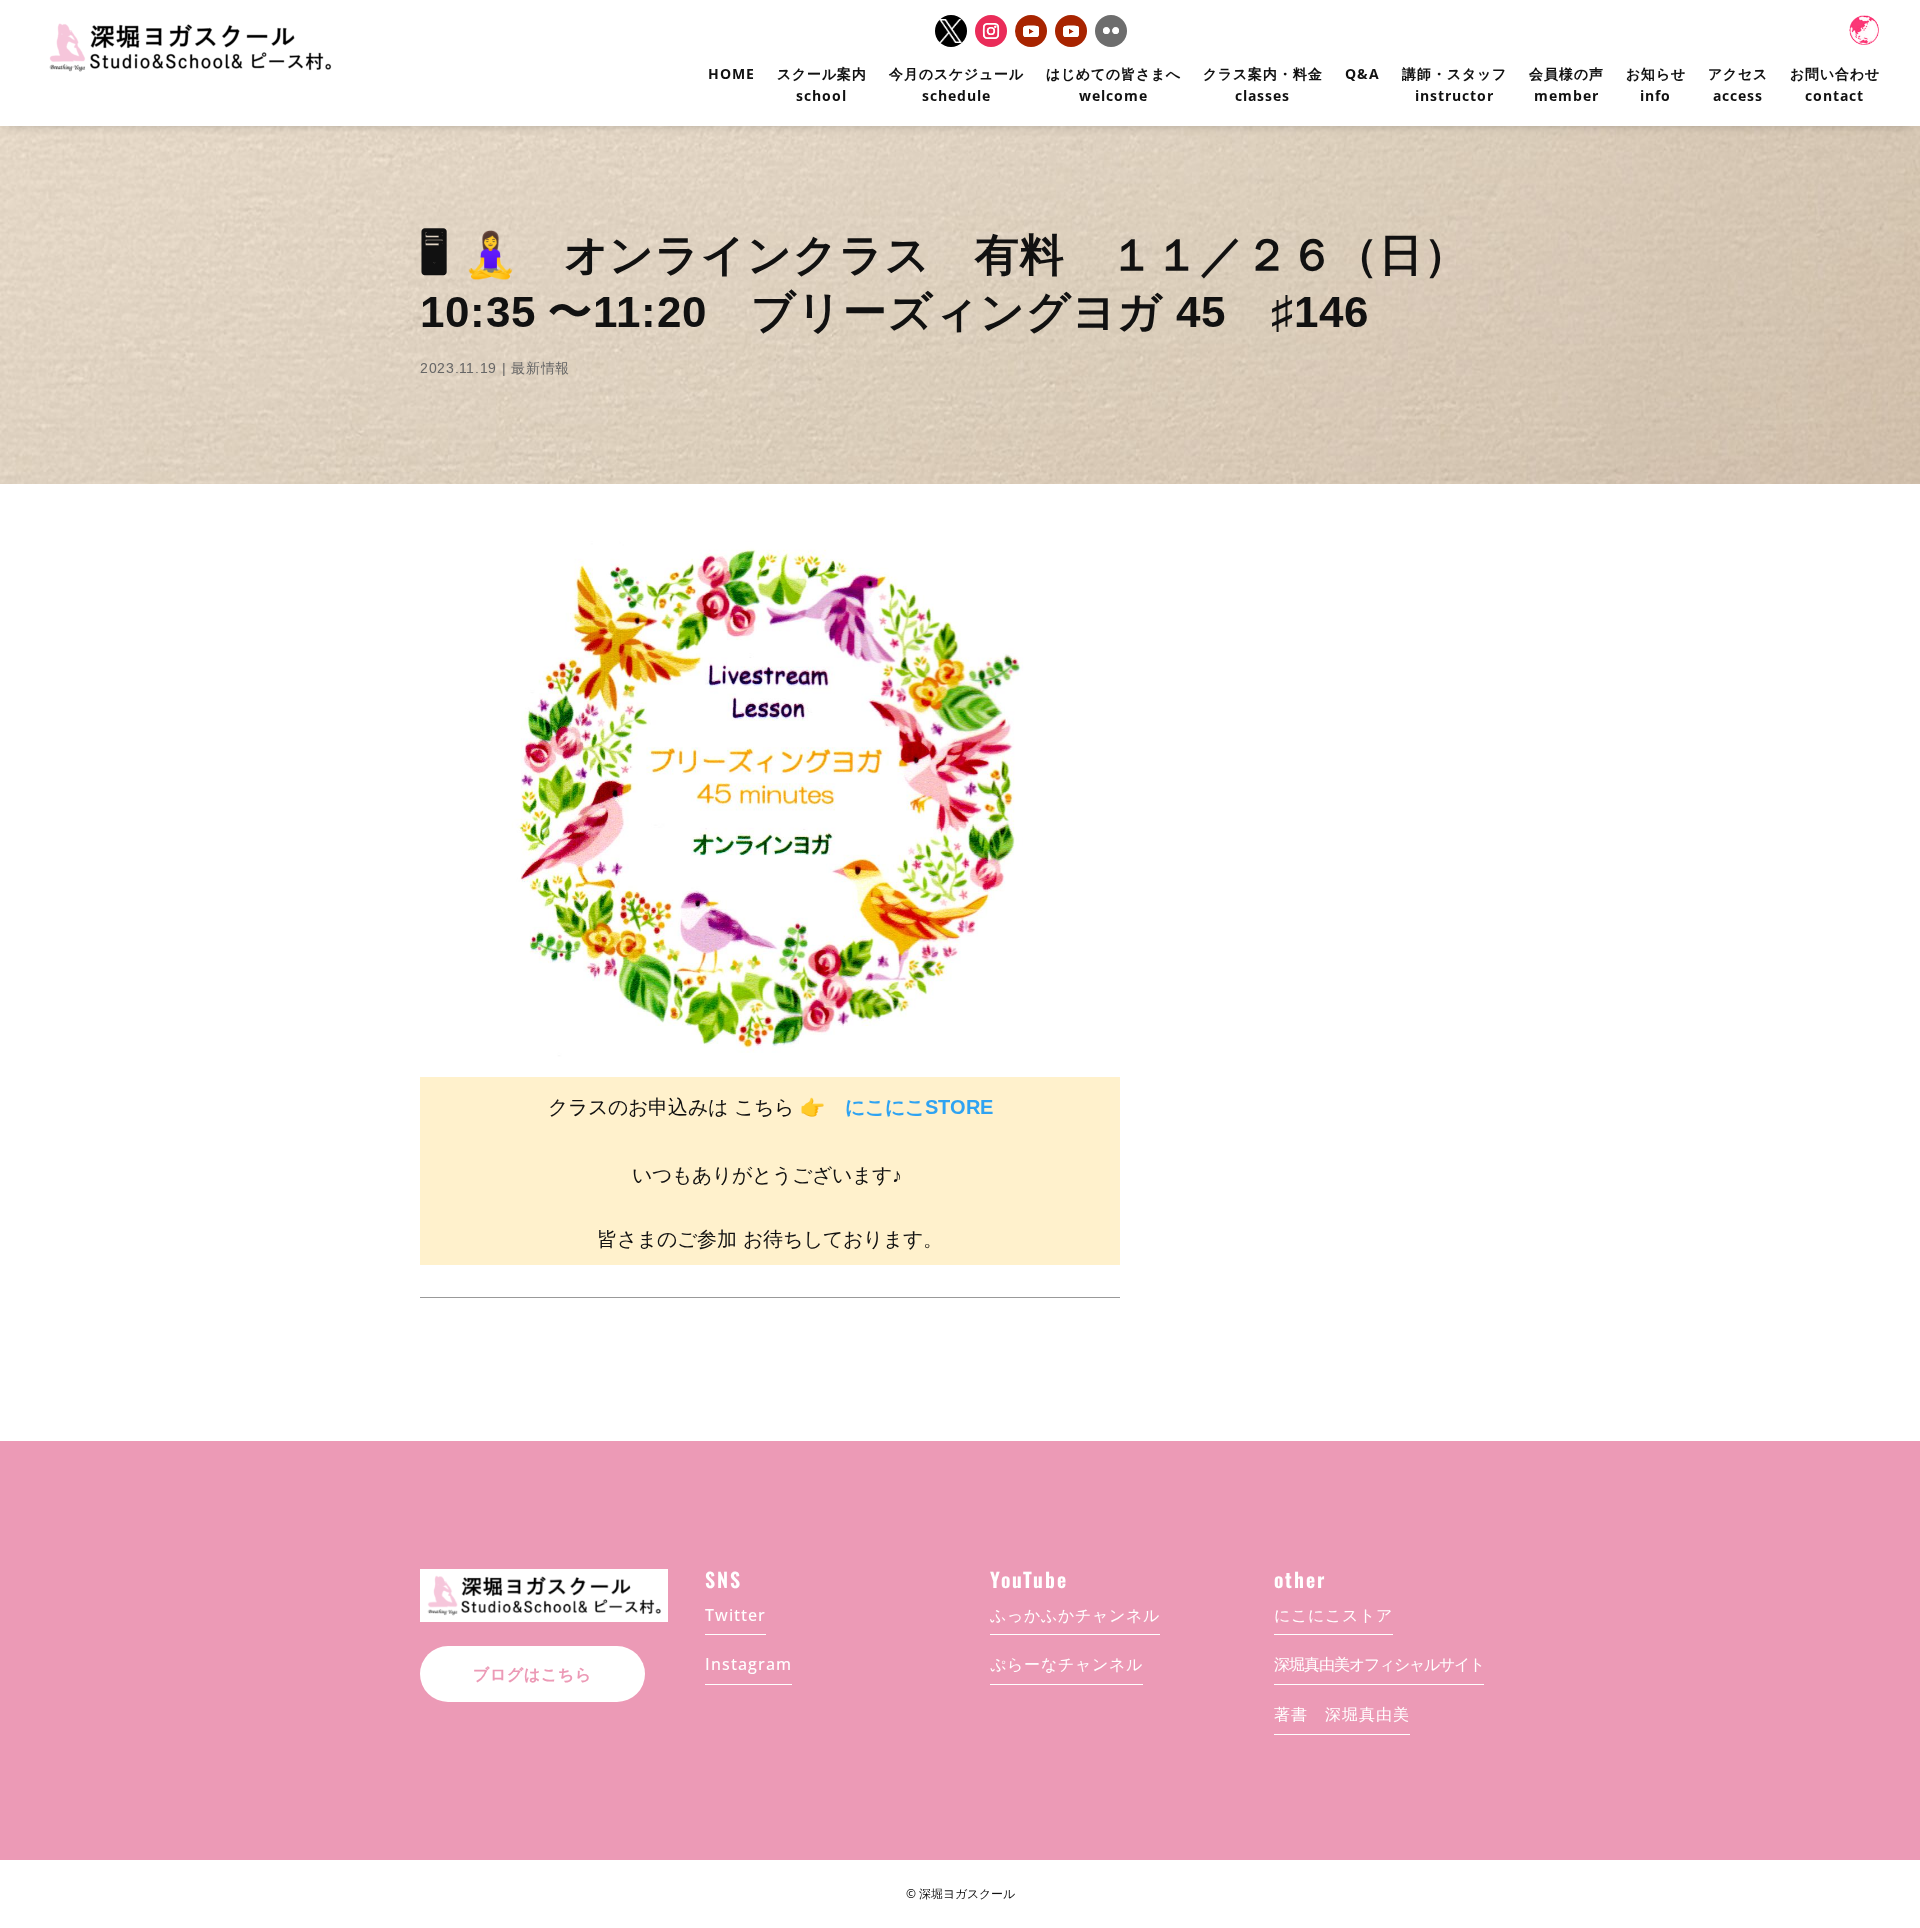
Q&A (1362, 73)
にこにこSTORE (919, 1107)
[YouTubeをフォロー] (1031, 31)
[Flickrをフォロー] (1111, 31)
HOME (731, 73)
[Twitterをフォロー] (951, 31)
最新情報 (540, 368)
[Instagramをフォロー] (991, 31)
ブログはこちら (532, 1674)
